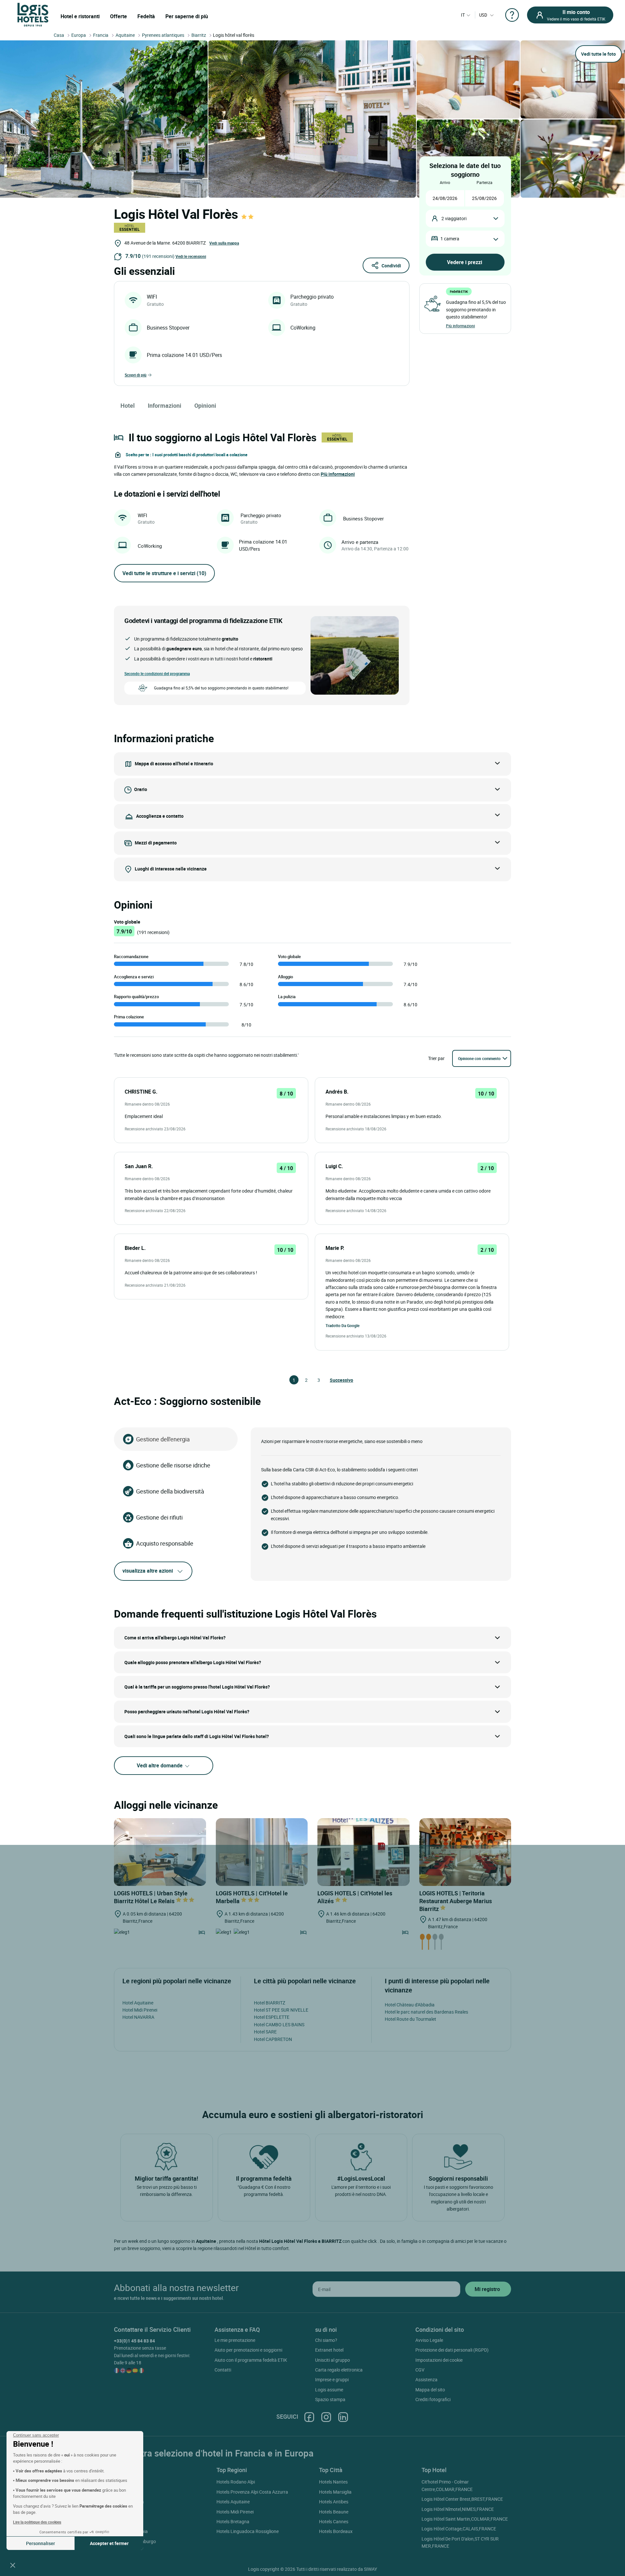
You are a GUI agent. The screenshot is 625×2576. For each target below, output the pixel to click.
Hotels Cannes (334, 2521)
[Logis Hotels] (33, 14)
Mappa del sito (430, 2390)
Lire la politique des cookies (37, 2522)
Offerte (118, 16)
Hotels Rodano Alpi (236, 2482)
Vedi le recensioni (191, 256)
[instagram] (326, 2417)
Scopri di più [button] (136, 375)
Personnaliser (41, 2543)
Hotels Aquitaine (233, 2502)
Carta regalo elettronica (339, 2370)
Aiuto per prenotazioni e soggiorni (248, 2350)
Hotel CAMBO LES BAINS (279, 2024)
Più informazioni (460, 326)
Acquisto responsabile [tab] (165, 1543)
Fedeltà (146, 16)
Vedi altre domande (160, 1765)
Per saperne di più (187, 16)
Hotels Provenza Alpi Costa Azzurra (252, 2492)
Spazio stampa (330, 2399)
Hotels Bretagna (233, 2521)
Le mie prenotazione (235, 2340)
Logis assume (329, 2390)
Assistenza (426, 2379)
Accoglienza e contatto (160, 816)
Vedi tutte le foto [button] (598, 54)
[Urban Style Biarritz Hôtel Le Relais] (160, 1852)
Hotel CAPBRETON (273, 2039)
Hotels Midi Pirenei (235, 2512)
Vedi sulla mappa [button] (224, 243)
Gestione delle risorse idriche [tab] (173, 1465)
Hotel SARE (265, 2032)
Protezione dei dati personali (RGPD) (452, 2350)
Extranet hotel (329, 2350)
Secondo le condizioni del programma (157, 673)
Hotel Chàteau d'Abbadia (410, 2005)
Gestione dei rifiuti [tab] (159, 1517)
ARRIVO (445, 182)
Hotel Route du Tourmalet (410, 2019)
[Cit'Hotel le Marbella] (262, 1852)
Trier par (436, 1058)
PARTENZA (485, 182)
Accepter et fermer (109, 2543)
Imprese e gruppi (332, 2379)
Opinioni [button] (205, 405)
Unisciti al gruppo (333, 2360)
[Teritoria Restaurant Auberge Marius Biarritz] (465, 1852)
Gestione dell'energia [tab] (163, 1439)
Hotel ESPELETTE (272, 2017)
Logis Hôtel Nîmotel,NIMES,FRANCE (458, 2509)
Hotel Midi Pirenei (140, 2010)
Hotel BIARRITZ (270, 2003)
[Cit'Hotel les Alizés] (363, 1852)
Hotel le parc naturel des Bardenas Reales (426, 2012)
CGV (420, 2370)
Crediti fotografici (433, 2399)
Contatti (223, 2370)
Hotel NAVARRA (138, 2017)
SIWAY (370, 2569)
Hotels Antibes (334, 2502)
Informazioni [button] (165, 405)
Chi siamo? (326, 2340)
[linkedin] (343, 2417)
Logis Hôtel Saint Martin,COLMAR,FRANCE (465, 2519)
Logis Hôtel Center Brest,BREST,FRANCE (462, 2499)
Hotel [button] (128, 405)
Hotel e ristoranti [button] (80, 16)
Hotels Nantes (333, 2482)
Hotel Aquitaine (138, 2003)
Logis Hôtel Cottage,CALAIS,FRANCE (459, 2529)
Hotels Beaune (334, 2512)
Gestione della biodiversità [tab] (170, 1491)
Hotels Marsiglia (335, 2492)
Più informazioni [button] (338, 474)
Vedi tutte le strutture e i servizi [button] (164, 573)
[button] (13, 2565)
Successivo (333, 1380)
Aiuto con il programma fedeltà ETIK (251, 2360)
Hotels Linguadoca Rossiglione (248, 2531)
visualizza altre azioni (148, 1571)
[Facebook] (309, 2417)
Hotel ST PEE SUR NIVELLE (281, 2010)
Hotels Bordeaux (336, 2531)
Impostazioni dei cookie (439, 2360)
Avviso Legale (429, 2340)
